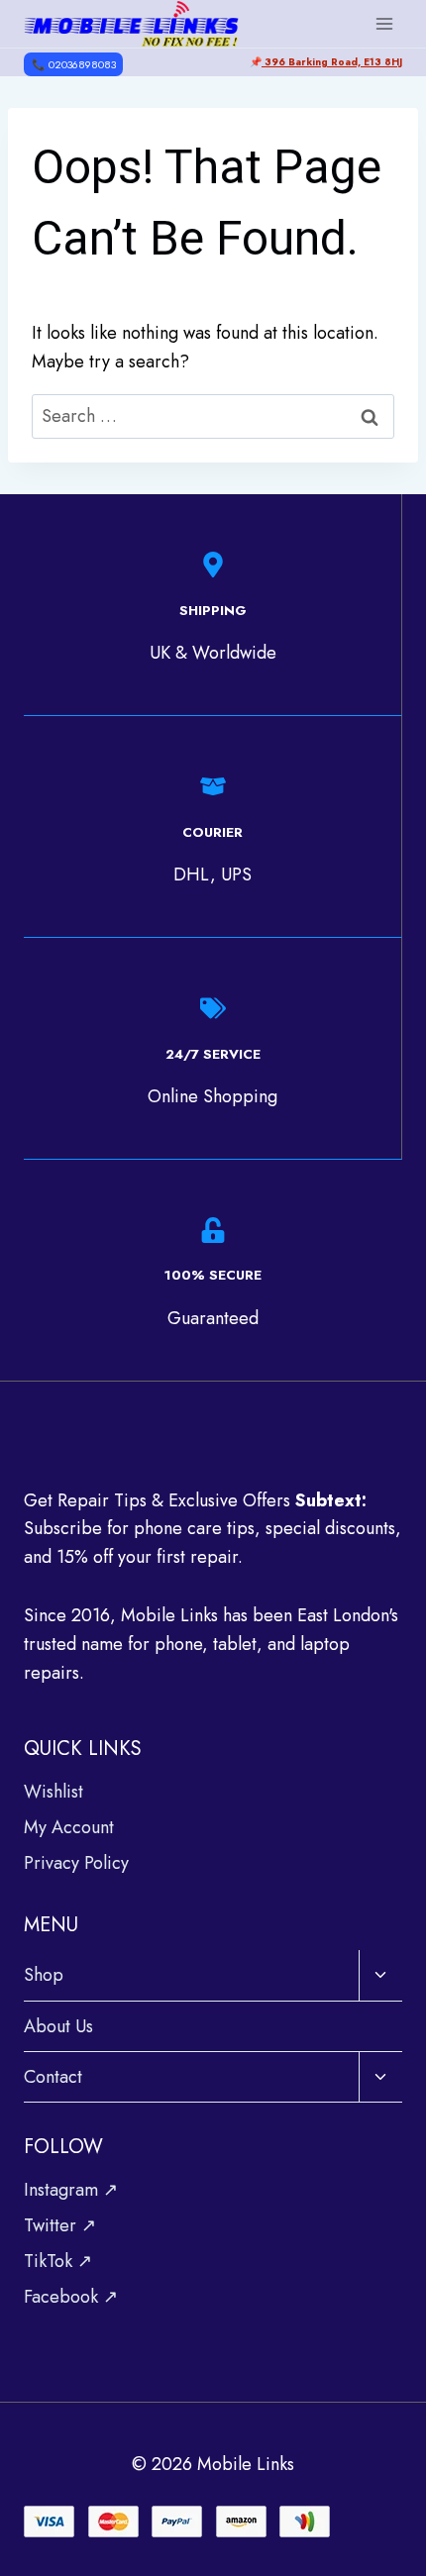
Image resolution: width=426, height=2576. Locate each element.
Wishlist (53, 1792)
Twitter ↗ (60, 2225)
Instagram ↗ (71, 2190)
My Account (69, 1827)
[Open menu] (384, 23)
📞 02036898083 (74, 64)
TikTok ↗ (58, 2261)
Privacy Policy (76, 1863)
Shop (44, 1975)
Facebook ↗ (71, 2297)
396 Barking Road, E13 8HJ (332, 62)
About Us (58, 2026)
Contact (53, 2077)
